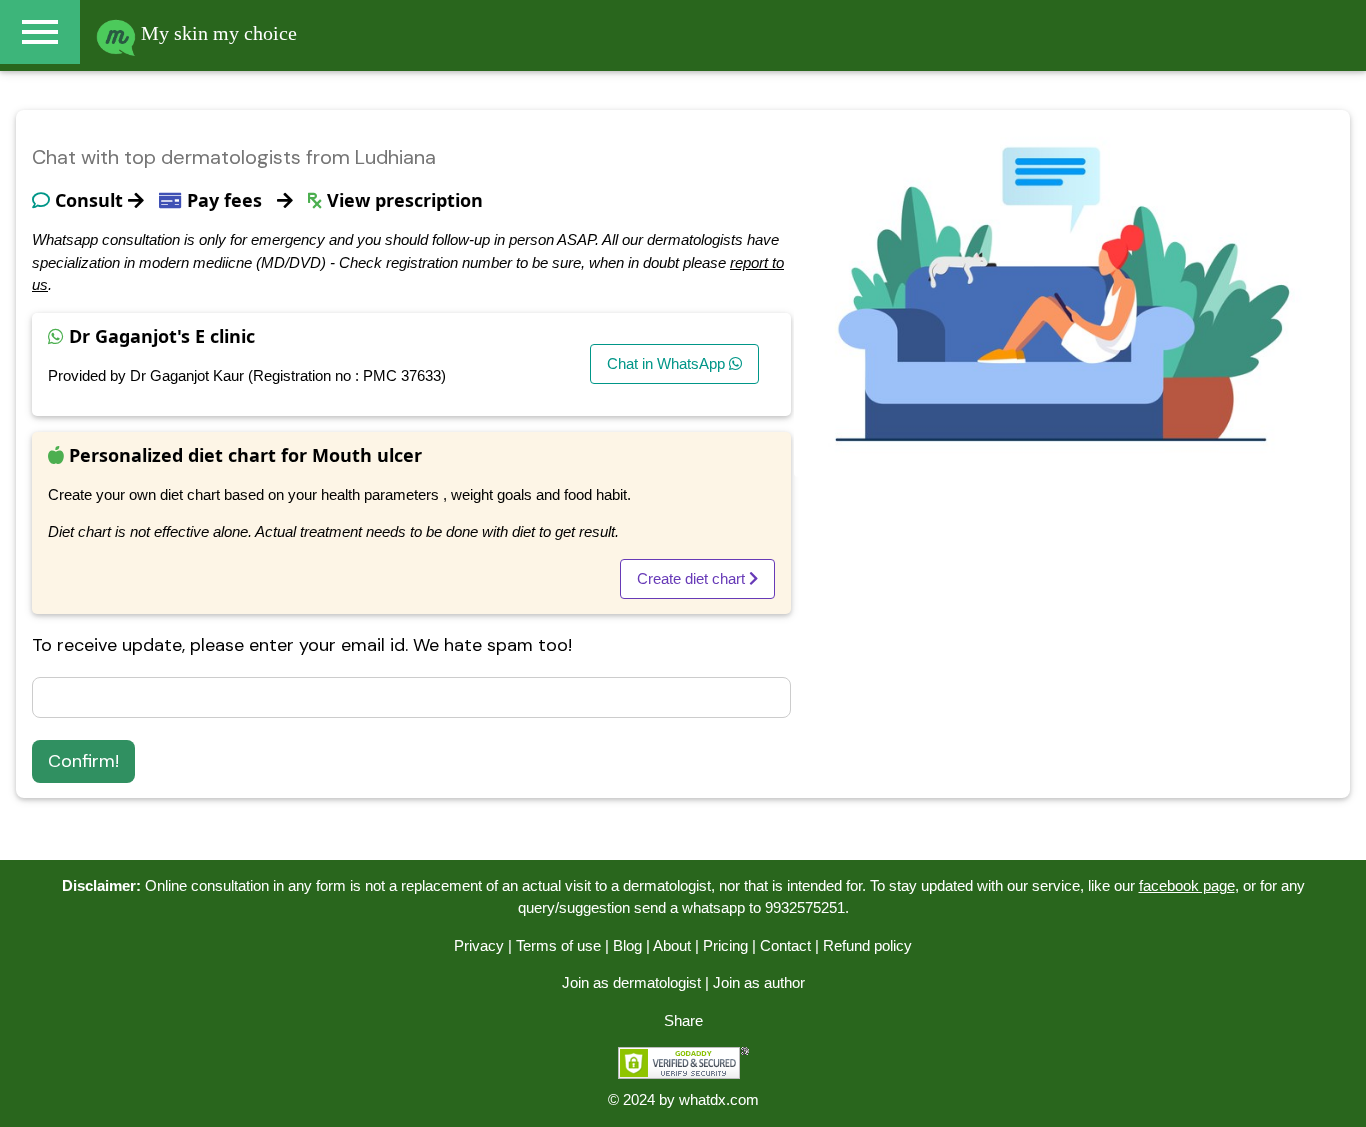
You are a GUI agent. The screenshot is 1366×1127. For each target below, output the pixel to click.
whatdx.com (719, 1099)
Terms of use (558, 945)
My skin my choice (216, 33)
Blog (627, 945)
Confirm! (83, 761)
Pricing (725, 945)
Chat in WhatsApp (668, 363)
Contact (785, 945)
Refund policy (867, 945)
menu (40, 32)
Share (683, 1020)
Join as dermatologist (631, 982)
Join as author (759, 982)
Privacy (479, 945)
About (672, 945)
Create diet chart (693, 578)
